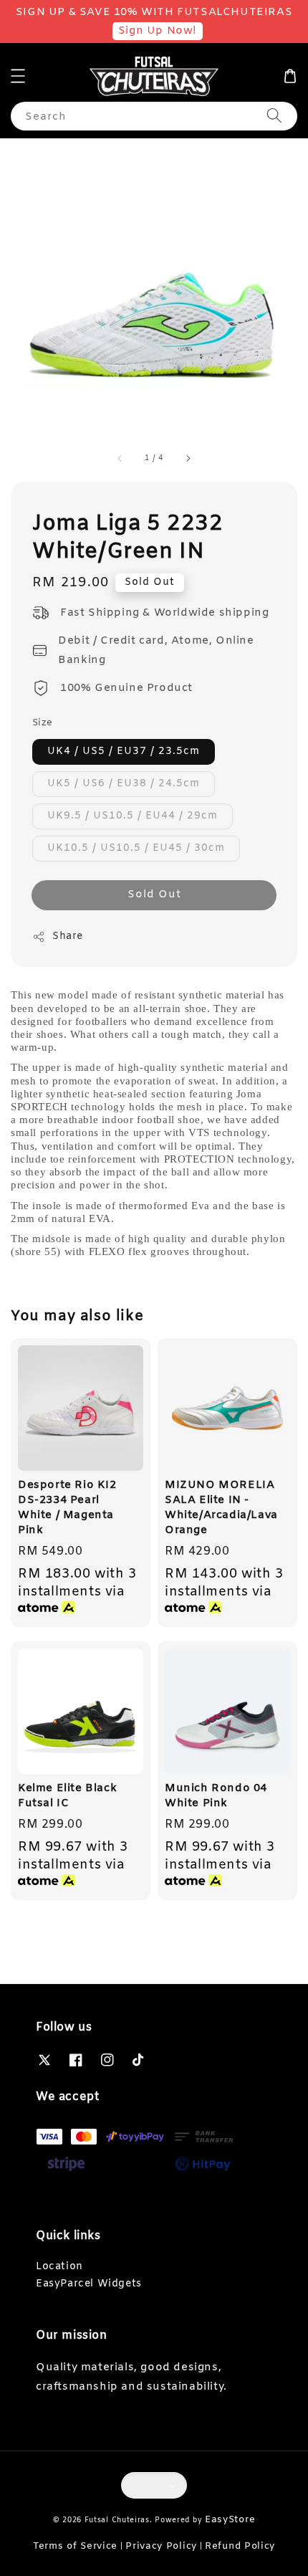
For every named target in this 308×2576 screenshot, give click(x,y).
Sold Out (154, 895)
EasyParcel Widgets (89, 2284)
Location (59, 2267)
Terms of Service (75, 2546)
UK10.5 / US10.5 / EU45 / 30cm (136, 848)
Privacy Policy (161, 2546)
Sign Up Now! (158, 31)
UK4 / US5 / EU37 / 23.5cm (124, 752)
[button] (18, 76)
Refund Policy (240, 2546)
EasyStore (230, 2520)
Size (43, 723)
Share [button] (68, 936)
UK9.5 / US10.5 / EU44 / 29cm (133, 816)
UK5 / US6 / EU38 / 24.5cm (124, 784)
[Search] (274, 116)
